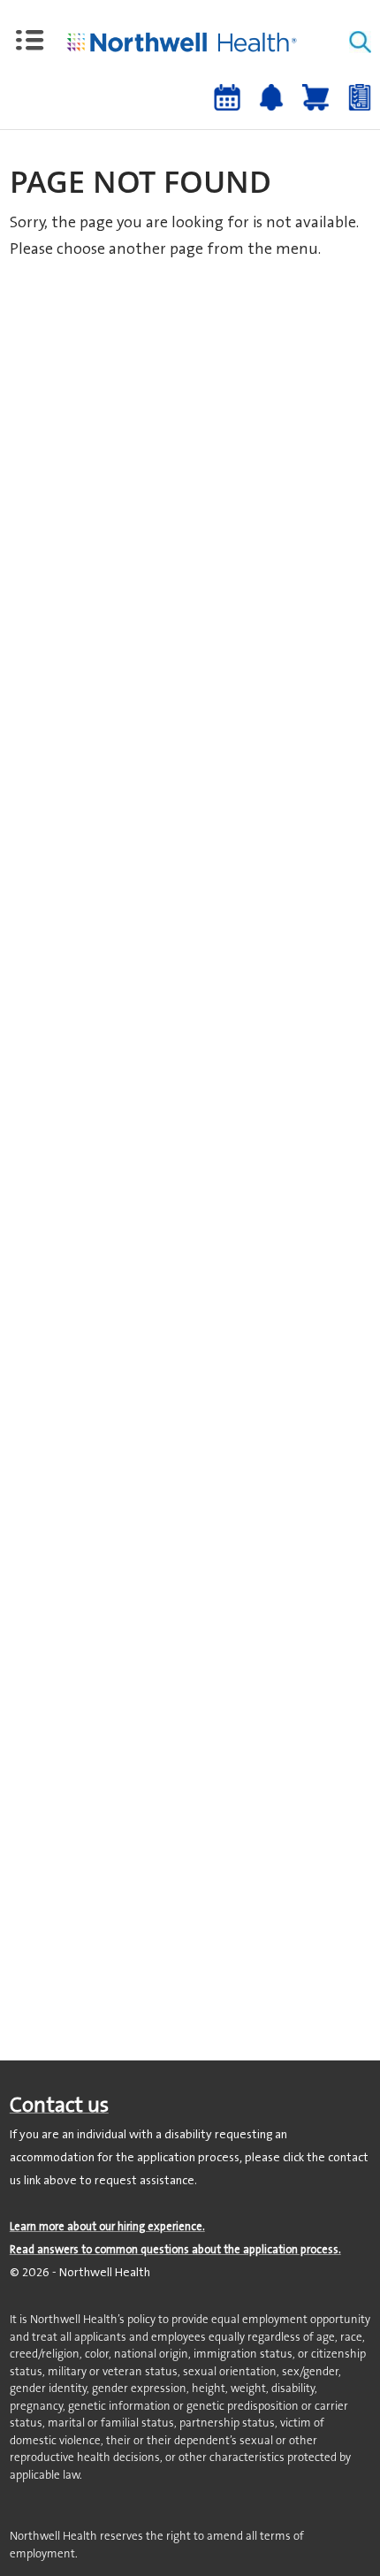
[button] (30, 41)
